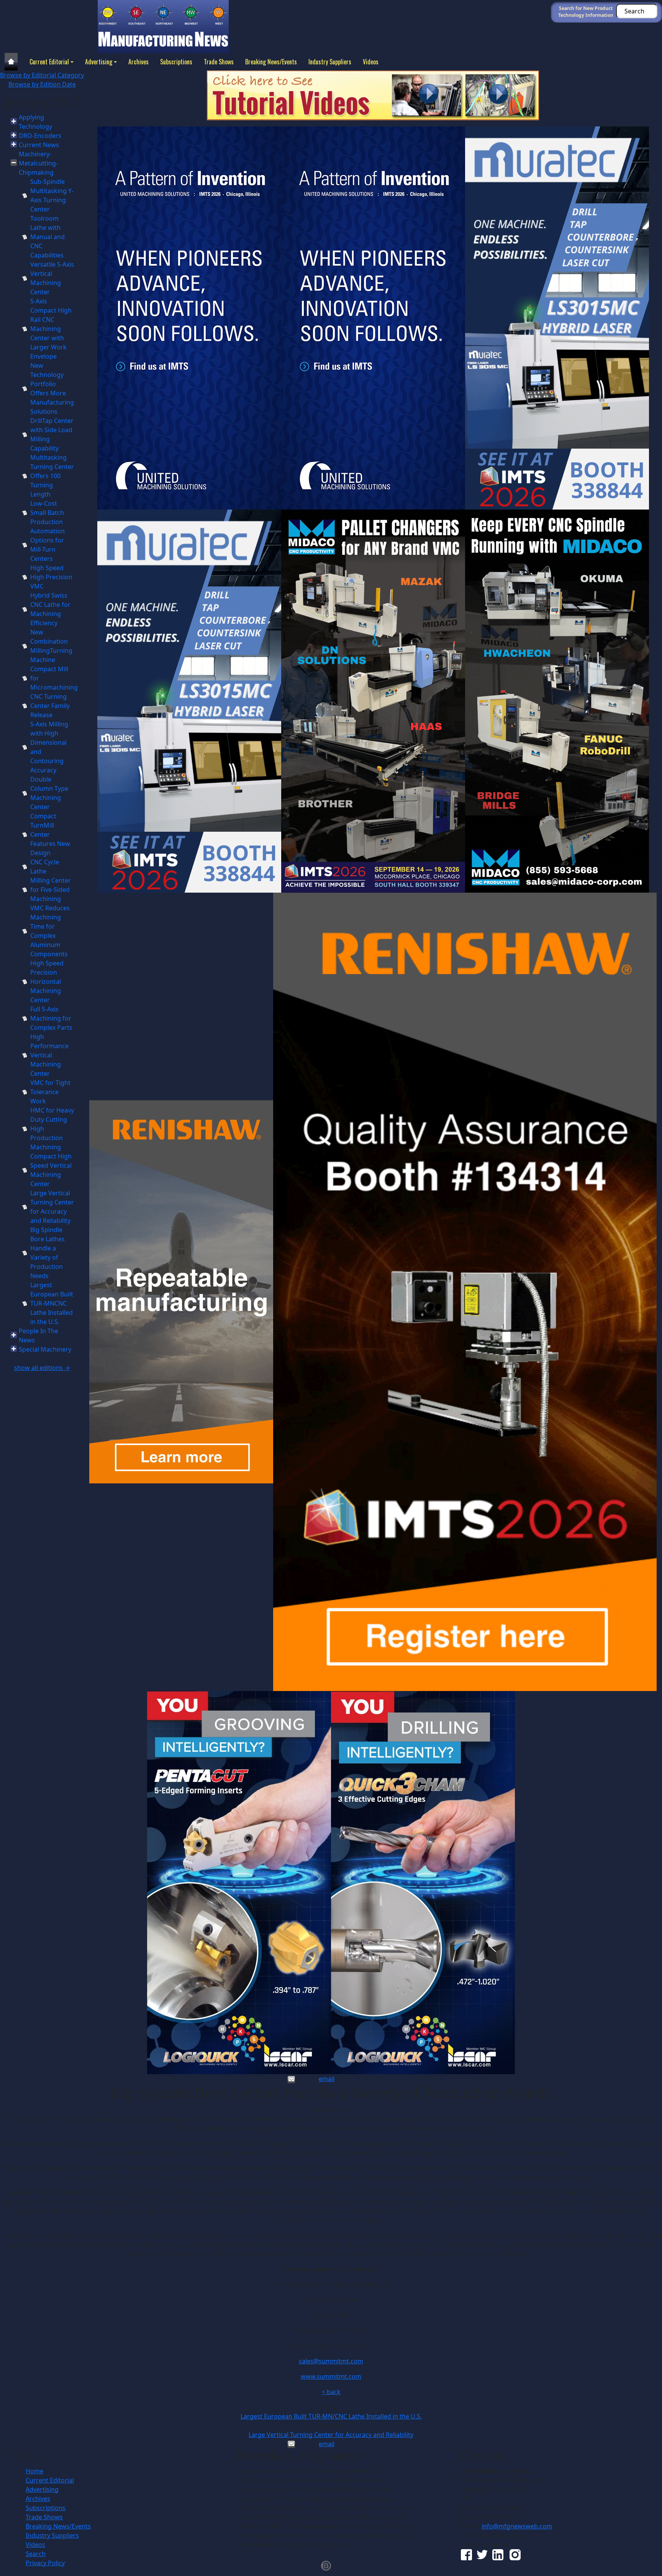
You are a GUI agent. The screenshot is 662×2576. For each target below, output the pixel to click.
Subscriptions (176, 62)
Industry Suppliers (330, 62)
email (327, 2079)
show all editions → (42, 1368)
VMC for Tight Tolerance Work (50, 1092)
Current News (39, 145)
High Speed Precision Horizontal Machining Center (47, 982)
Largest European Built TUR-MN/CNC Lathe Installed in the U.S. (331, 2416)
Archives (138, 62)
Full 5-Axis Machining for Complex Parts (51, 1018)
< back (331, 2392)
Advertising (99, 62)
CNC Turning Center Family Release (50, 706)
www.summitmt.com (331, 2376)
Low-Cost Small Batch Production (47, 513)
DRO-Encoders (40, 136)
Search (36, 2554)
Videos (371, 62)
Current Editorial (49, 62)
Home (34, 2471)
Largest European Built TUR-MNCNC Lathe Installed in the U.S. (52, 1303)
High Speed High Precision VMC (51, 577)
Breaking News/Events (271, 62)
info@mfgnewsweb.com (517, 2526)
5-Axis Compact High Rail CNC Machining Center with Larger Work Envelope (51, 329)
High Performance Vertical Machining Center (49, 1055)
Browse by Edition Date (42, 84)
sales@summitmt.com (331, 2361)
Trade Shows (219, 62)
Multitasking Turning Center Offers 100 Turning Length (52, 476)
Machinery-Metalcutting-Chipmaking (38, 163)
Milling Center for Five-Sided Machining (51, 890)
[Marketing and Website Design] (326, 2565)
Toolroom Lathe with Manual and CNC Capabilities (48, 237)
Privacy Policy (45, 2563)
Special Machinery (45, 1349)
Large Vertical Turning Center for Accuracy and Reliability (331, 2435)
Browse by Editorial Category (42, 75)
